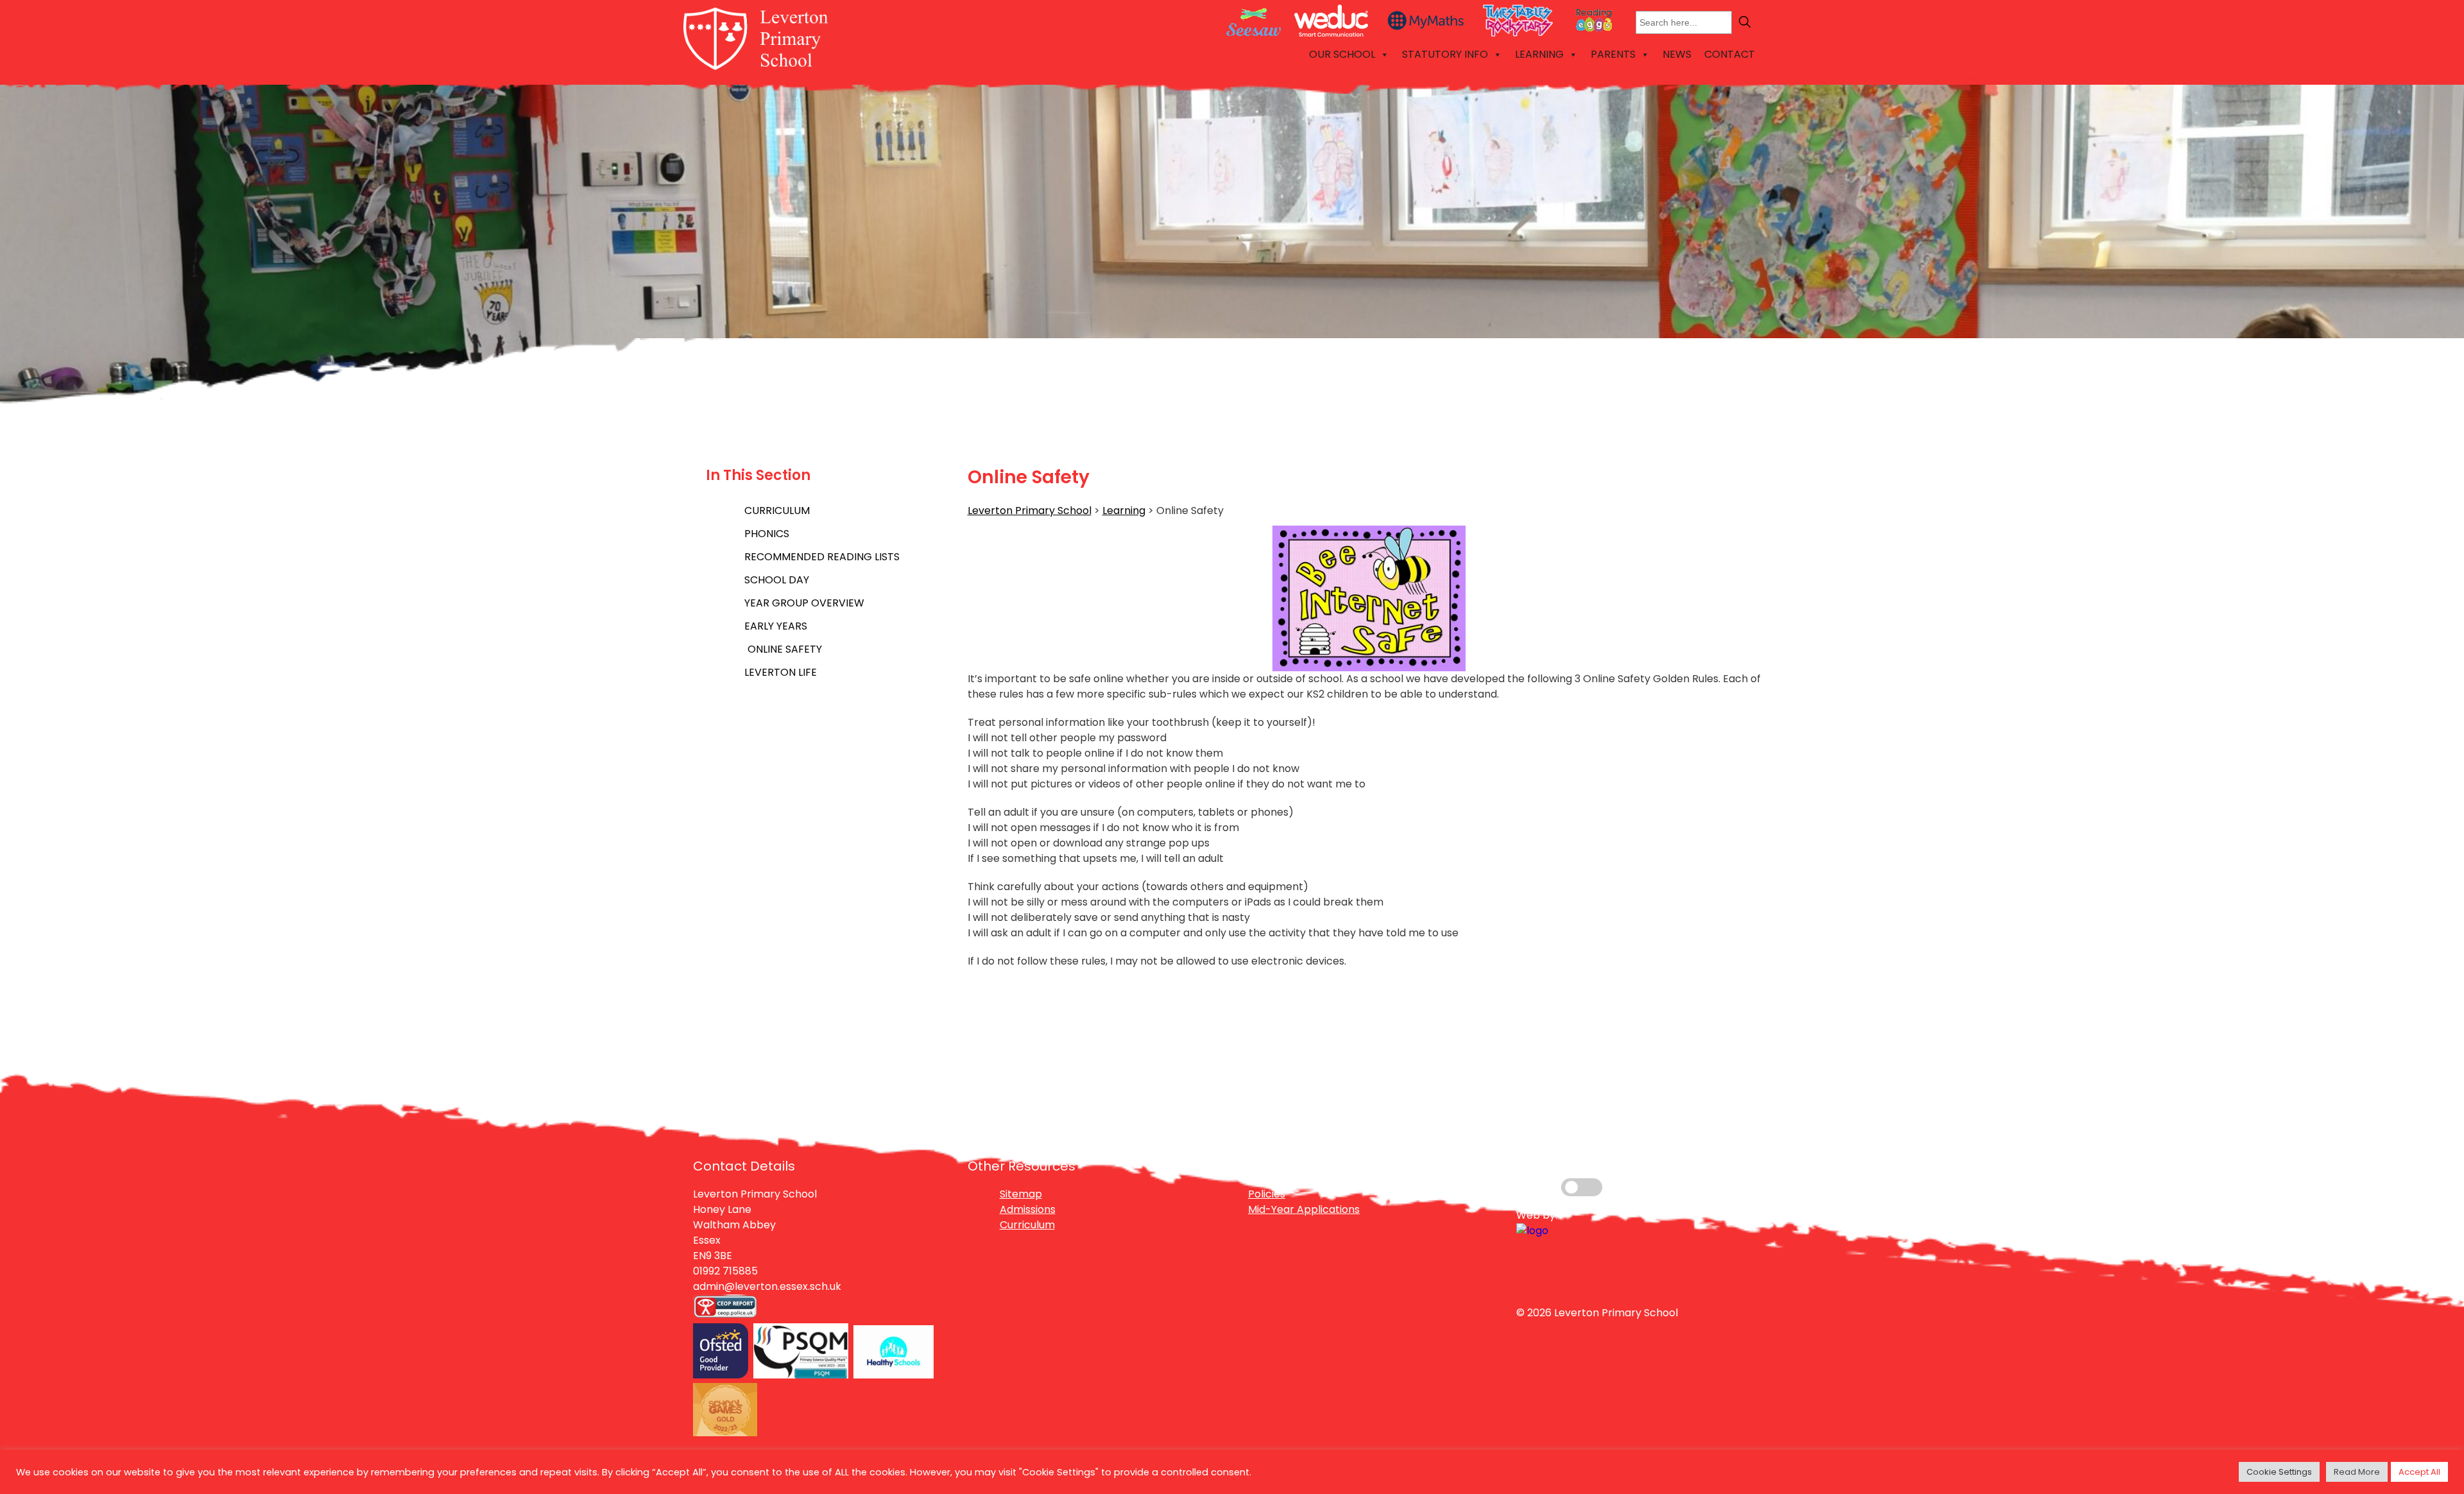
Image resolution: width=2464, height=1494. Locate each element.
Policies (1267, 1194)
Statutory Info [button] (1445, 54)
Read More (2357, 1472)
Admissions (1028, 1209)
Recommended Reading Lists (822, 557)
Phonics (767, 534)
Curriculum (777, 511)
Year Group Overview (804, 603)
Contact (1730, 54)
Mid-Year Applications (1304, 1209)
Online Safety (785, 649)
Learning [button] (1539, 54)
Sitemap (1021, 1194)
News (1677, 54)
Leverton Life (781, 672)
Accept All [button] (2419, 1472)
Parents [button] (1613, 54)
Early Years (776, 626)
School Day (777, 580)
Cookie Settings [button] (2279, 1472)
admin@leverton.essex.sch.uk (767, 1286)
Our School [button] (1342, 54)
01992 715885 (725, 1271)
